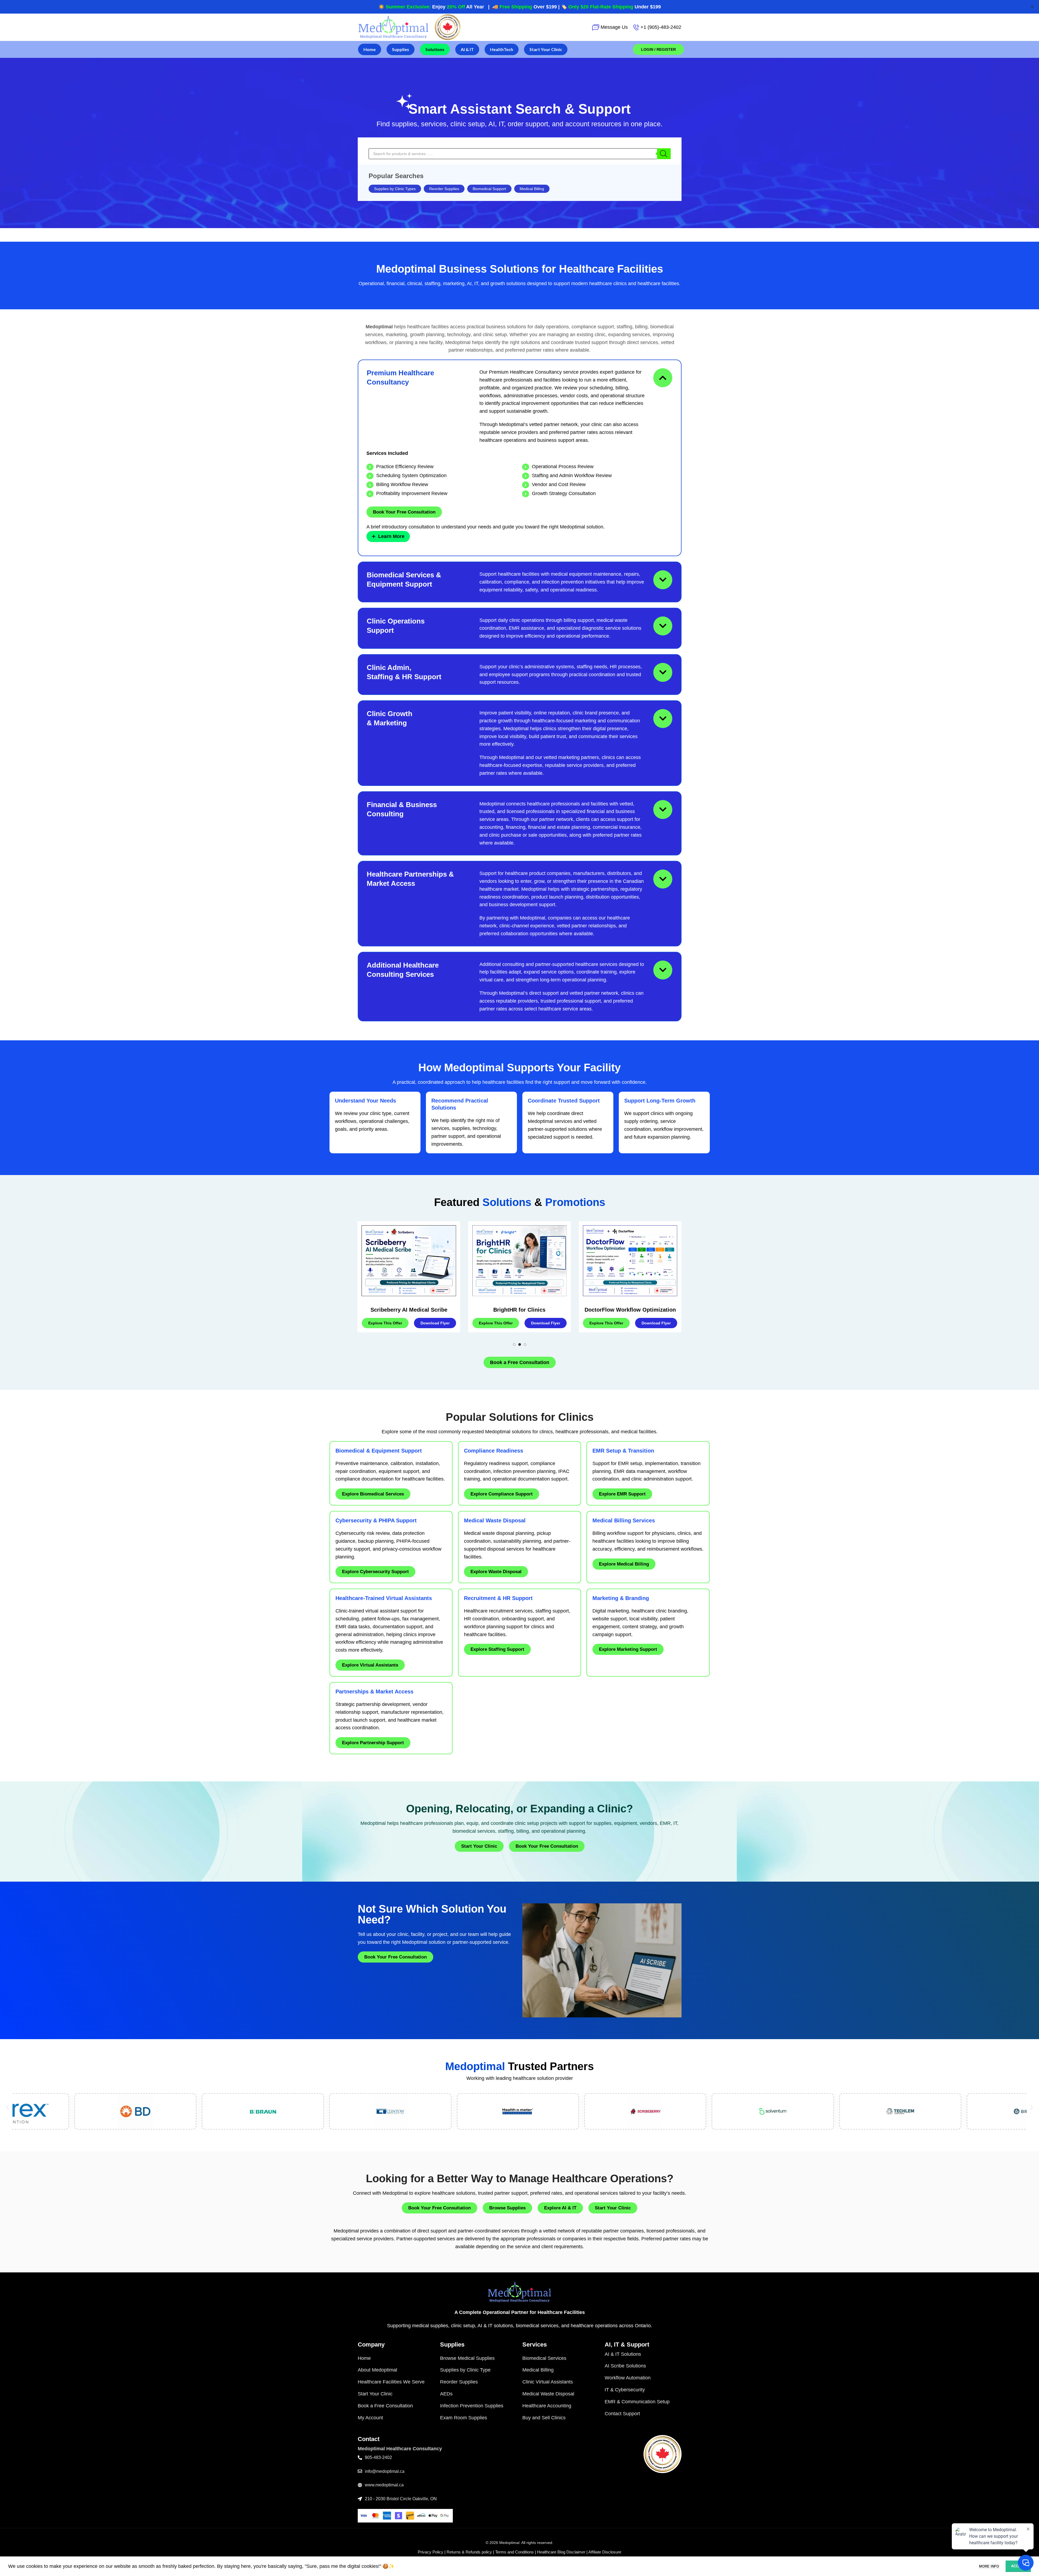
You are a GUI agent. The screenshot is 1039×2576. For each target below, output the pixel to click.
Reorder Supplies (444, 189)
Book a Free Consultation (385, 2406)
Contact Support (622, 2414)
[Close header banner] (1032, 7)
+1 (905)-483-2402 (661, 27)
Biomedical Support (489, 189)
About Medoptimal (377, 2370)
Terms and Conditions (514, 2552)
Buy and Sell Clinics (544, 2418)
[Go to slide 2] (520, 1344)
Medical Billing (532, 189)
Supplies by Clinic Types (395, 189)
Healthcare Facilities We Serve (391, 2382)
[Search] (664, 154)
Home (364, 2358)
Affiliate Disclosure (605, 2552)
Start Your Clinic (375, 2394)
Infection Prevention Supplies (472, 2406)
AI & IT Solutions (623, 2354)
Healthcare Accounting (547, 2406)
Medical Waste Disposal (548, 2394)
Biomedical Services (544, 2358)
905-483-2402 (378, 2457)
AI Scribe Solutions (625, 2366)
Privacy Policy (431, 2552)
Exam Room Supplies (464, 2418)
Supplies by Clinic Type (465, 2370)
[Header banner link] (519, 7)
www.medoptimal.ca (384, 2485)
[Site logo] (393, 27)
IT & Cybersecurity (625, 2390)
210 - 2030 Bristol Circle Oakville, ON (401, 2499)
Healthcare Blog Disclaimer (561, 2552)
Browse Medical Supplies (467, 2358)
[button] (7, 2107)
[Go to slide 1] (514, 1344)
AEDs (446, 2394)
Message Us (614, 27)
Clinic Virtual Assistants (548, 2382)
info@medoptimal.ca (385, 2471)
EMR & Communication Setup (637, 2402)
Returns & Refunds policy (469, 2552)
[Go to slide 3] (525, 1344)
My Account (370, 2418)
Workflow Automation (628, 2378)
